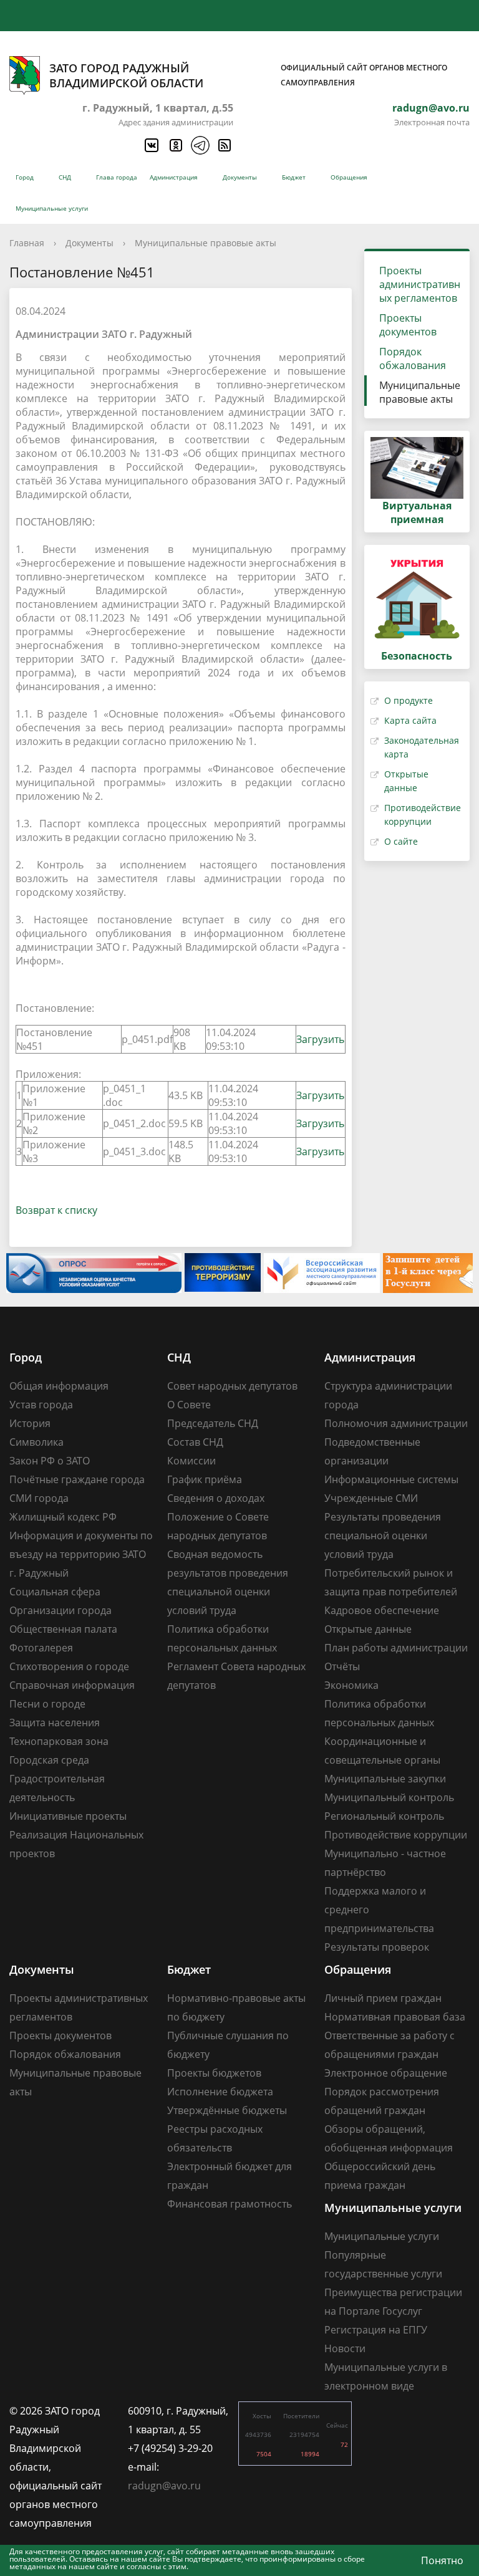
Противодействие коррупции (396, 1835)
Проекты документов (408, 325)
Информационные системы (391, 1479)
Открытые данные (368, 1629)
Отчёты (342, 1666)
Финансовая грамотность (230, 2204)
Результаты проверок (377, 1947)
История (30, 1423)
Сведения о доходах (216, 1498)
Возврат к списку (56, 1210)
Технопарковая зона (59, 1741)
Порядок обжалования (413, 358)
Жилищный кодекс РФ (63, 1517)
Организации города (60, 1610)
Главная (27, 243)
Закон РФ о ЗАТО (50, 1461)
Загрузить (320, 1039)
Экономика (351, 1685)
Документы (240, 177)
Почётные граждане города (77, 1479)
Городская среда (49, 1760)
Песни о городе (47, 1704)
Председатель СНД (213, 1423)
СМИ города (39, 1498)
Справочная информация (72, 1685)
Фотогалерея (41, 1648)
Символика (36, 1442)
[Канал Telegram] (200, 145)
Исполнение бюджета (220, 2092)
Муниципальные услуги (52, 208)
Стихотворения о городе (69, 1666)
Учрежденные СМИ (371, 1498)
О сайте (401, 841)
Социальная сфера (55, 1592)
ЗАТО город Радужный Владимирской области (248, 75)
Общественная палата (63, 1629)
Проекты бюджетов (214, 2073)
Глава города (117, 177)
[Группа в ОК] (175, 145)
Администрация (174, 177)
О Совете (189, 1405)
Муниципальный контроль (389, 1797)
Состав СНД (195, 1442)
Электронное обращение (386, 2073)
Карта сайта (410, 720)
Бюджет (294, 177)
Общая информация (59, 1386)
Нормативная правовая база (395, 2017)
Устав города (41, 1405)
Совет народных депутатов (232, 1386)
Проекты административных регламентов (420, 284)
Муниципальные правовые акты (206, 243)
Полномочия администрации (396, 1423)
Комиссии (191, 1461)
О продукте (409, 700)
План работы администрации (396, 1648)
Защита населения (55, 1723)
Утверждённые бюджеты (227, 2110)
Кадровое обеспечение (382, 1610)
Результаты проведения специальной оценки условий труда (383, 1536)
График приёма (205, 1479)
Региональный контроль (384, 1816)
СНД (65, 177)
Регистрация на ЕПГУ (376, 2330)
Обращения (349, 177)
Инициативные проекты (68, 1816)
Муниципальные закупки (385, 1779)
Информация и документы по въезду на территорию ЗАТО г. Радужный (81, 1554)
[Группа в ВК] (151, 145)
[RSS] (224, 145)
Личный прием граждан (383, 1998)
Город (25, 177)
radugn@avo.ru (431, 108)
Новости (345, 2348)
